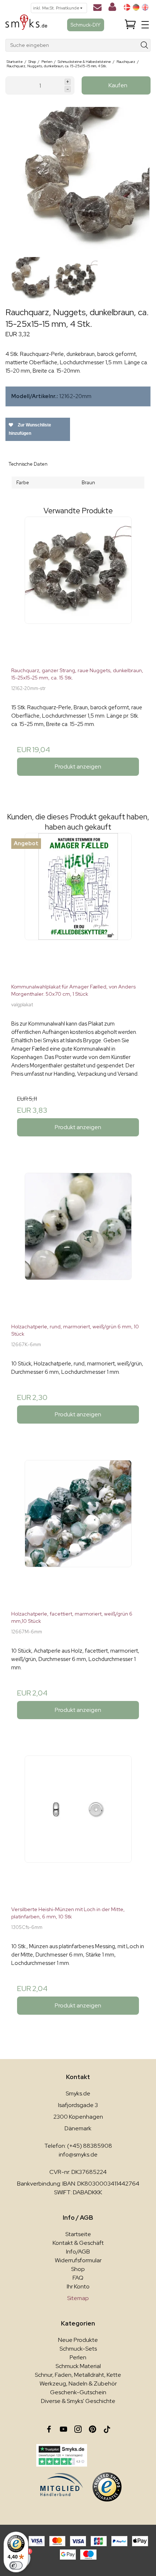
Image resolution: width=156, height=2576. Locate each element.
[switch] (16, 2565)
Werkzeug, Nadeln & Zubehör (78, 2384)
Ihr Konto (78, 2286)
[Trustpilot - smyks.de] (61, 2455)
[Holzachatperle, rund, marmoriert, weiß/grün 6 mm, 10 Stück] (78, 1245)
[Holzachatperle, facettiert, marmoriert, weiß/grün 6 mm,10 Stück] (78, 1532)
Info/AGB (78, 2252)
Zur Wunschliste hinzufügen (30, 429)
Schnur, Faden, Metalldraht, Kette (78, 2375)
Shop (78, 2269)
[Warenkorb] (130, 25)
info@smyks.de (78, 2154)
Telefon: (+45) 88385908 (78, 2146)
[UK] (145, 7)
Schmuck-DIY (86, 25)
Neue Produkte (78, 2340)
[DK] (127, 7)
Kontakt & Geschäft (78, 2243)
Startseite (78, 2234)
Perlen (78, 2357)
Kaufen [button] (118, 85)
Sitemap (78, 2298)
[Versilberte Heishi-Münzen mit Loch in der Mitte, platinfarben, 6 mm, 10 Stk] (78, 1828)
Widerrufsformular (78, 2260)
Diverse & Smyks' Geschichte (78, 2401)
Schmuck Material (78, 2366)
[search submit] (145, 45)
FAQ (78, 2278)
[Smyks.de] (26, 25)
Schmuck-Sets (78, 2349)
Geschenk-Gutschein (78, 2392)
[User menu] (112, 8)
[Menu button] (145, 25)
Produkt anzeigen (78, 767)
